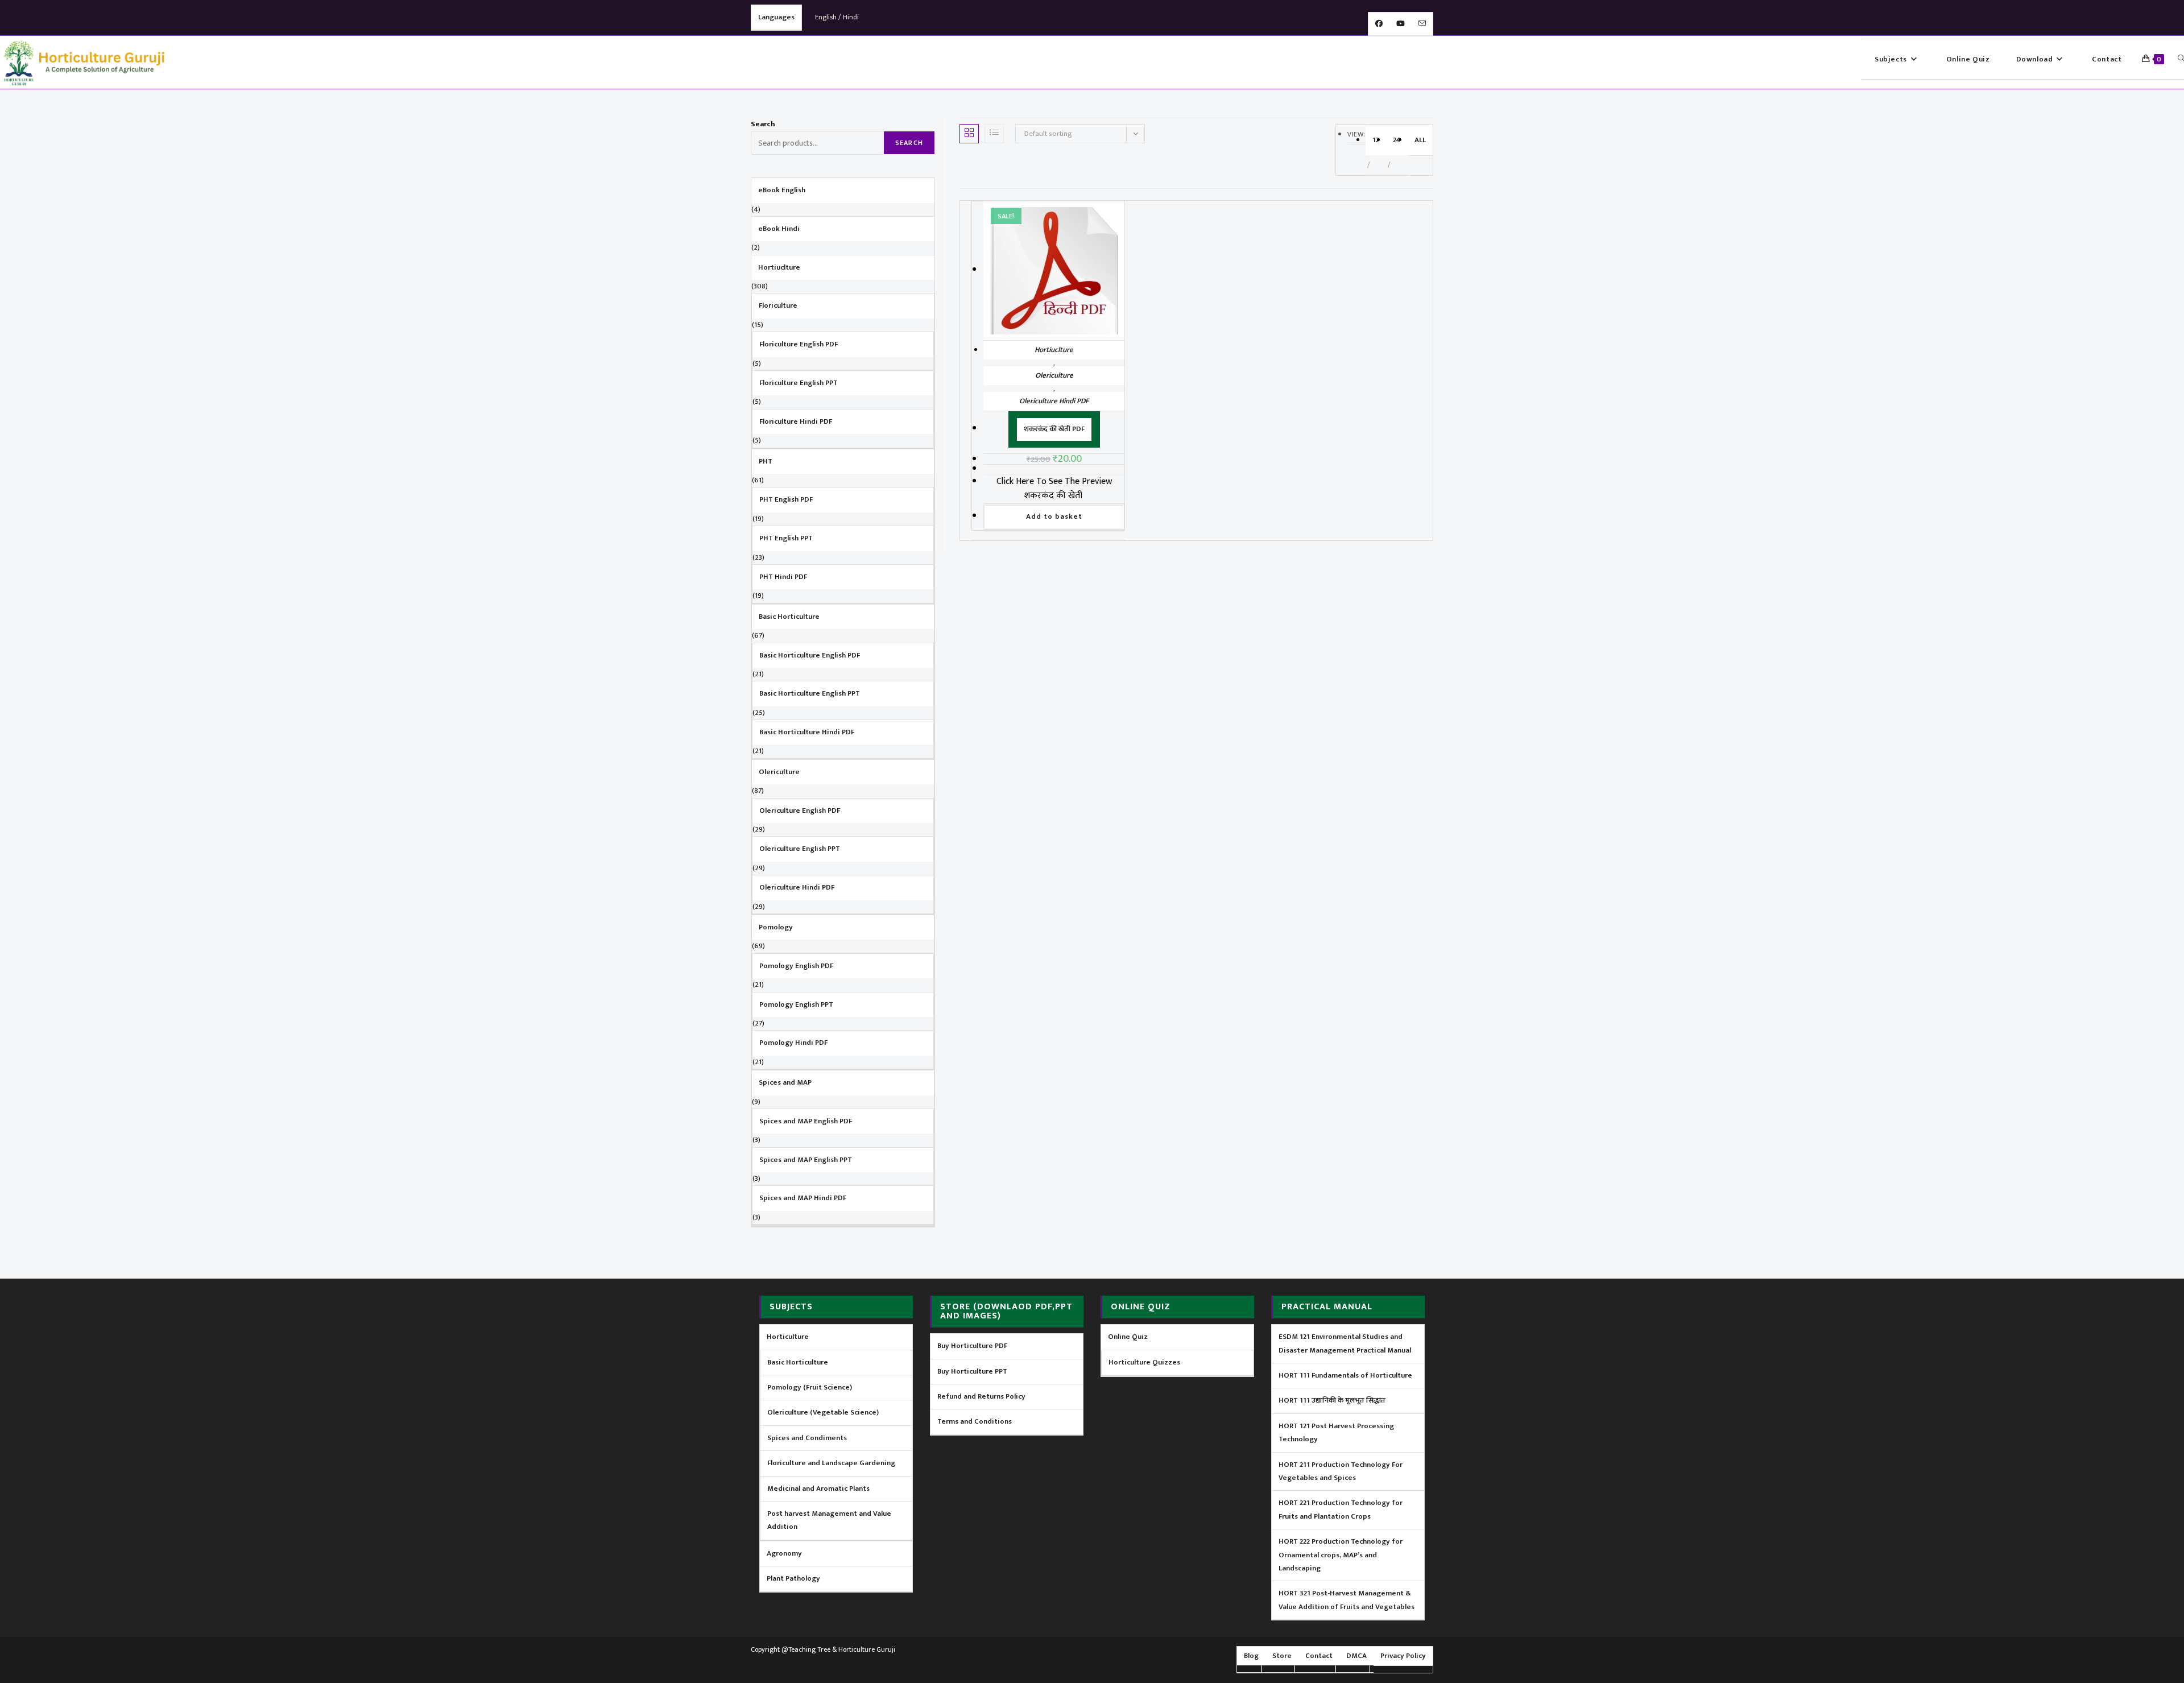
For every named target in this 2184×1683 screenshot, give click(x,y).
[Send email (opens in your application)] (1422, 24)
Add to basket (1054, 516)
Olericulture (1054, 375)
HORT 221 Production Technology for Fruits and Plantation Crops (1341, 1509)
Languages (776, 17)
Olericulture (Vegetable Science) (823, 1412)
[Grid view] (969, 134)
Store (1282, 1656)
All (1420, 140)
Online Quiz (1128, 1337)
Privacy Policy (1403, 1656)
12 (1376, 140)
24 (1397, 140)
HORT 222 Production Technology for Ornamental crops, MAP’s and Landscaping (1341, 1555)
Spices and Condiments (807, 1438)
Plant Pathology (793, 1578)
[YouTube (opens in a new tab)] (1401, 24)
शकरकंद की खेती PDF (1054, 429)
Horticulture (788, 1337)
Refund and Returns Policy (981, 1396)
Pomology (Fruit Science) (810, 1387)
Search (763, 124)
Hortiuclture (1054, 350)
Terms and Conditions (975, 1421)
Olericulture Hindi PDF (1054, 401)
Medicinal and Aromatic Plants (818, 1488)
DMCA (1356, 1656)
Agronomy (784, 1553)
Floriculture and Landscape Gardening (831, 1463)
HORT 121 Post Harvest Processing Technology (1336, 1432)
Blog (1251, 1656)
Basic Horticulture (798, 1362)
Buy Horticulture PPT (972, 1371)
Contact (1319, 1656)
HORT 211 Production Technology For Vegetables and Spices (1341, 1471)
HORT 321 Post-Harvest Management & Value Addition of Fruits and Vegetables (1347, 1600)
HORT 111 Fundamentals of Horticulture (1345, 1375)
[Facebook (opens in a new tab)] (1379, 24)
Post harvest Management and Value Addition (829, 1520)
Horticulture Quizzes (1144, 1362)
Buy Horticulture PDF (972, 1346)
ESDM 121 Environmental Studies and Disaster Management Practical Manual (1345, 1343)
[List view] (994, 134)
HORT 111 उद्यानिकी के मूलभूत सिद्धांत (1332, 1400)
